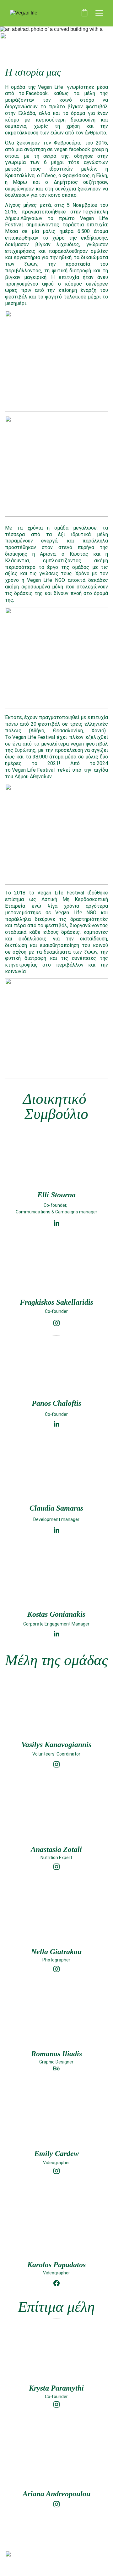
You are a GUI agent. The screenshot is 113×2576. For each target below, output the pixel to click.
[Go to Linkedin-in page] (56, 1530)
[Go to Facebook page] (56, 2283)
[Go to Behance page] (56, 2068)
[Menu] (99, 13)
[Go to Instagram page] (56, 2404)
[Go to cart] (84, 13)
